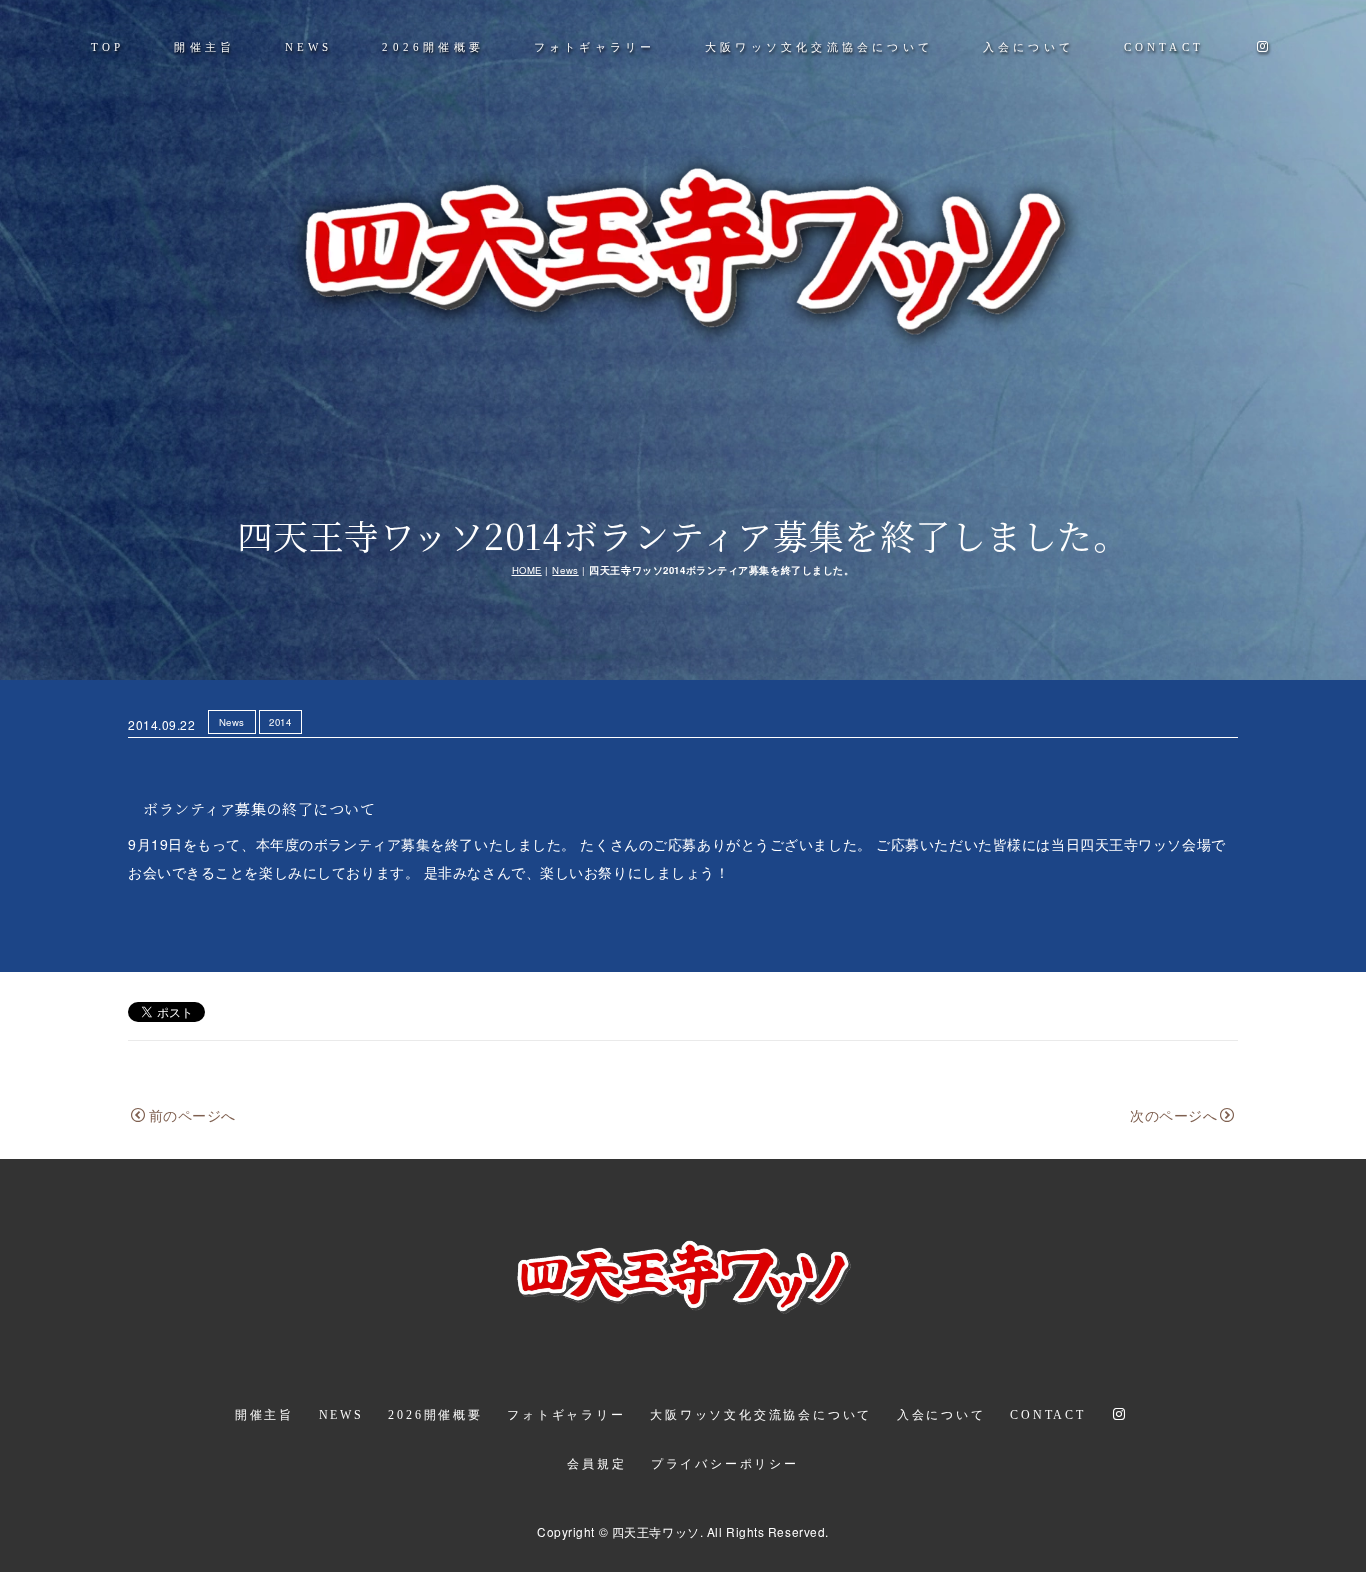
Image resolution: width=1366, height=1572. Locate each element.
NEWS (309, 47)
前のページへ (192, 1115)
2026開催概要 (433, 47)
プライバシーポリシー (725, 1464)
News (565, 570)
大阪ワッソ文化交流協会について (819, 47)
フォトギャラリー (595, 47)
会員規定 (596, 1464)
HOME (527, 570)
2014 (280, 722)
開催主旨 (204, 47)
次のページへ (1173, 1115)
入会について (1028, 47)
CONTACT (1164, 47)
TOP (108, 47)
